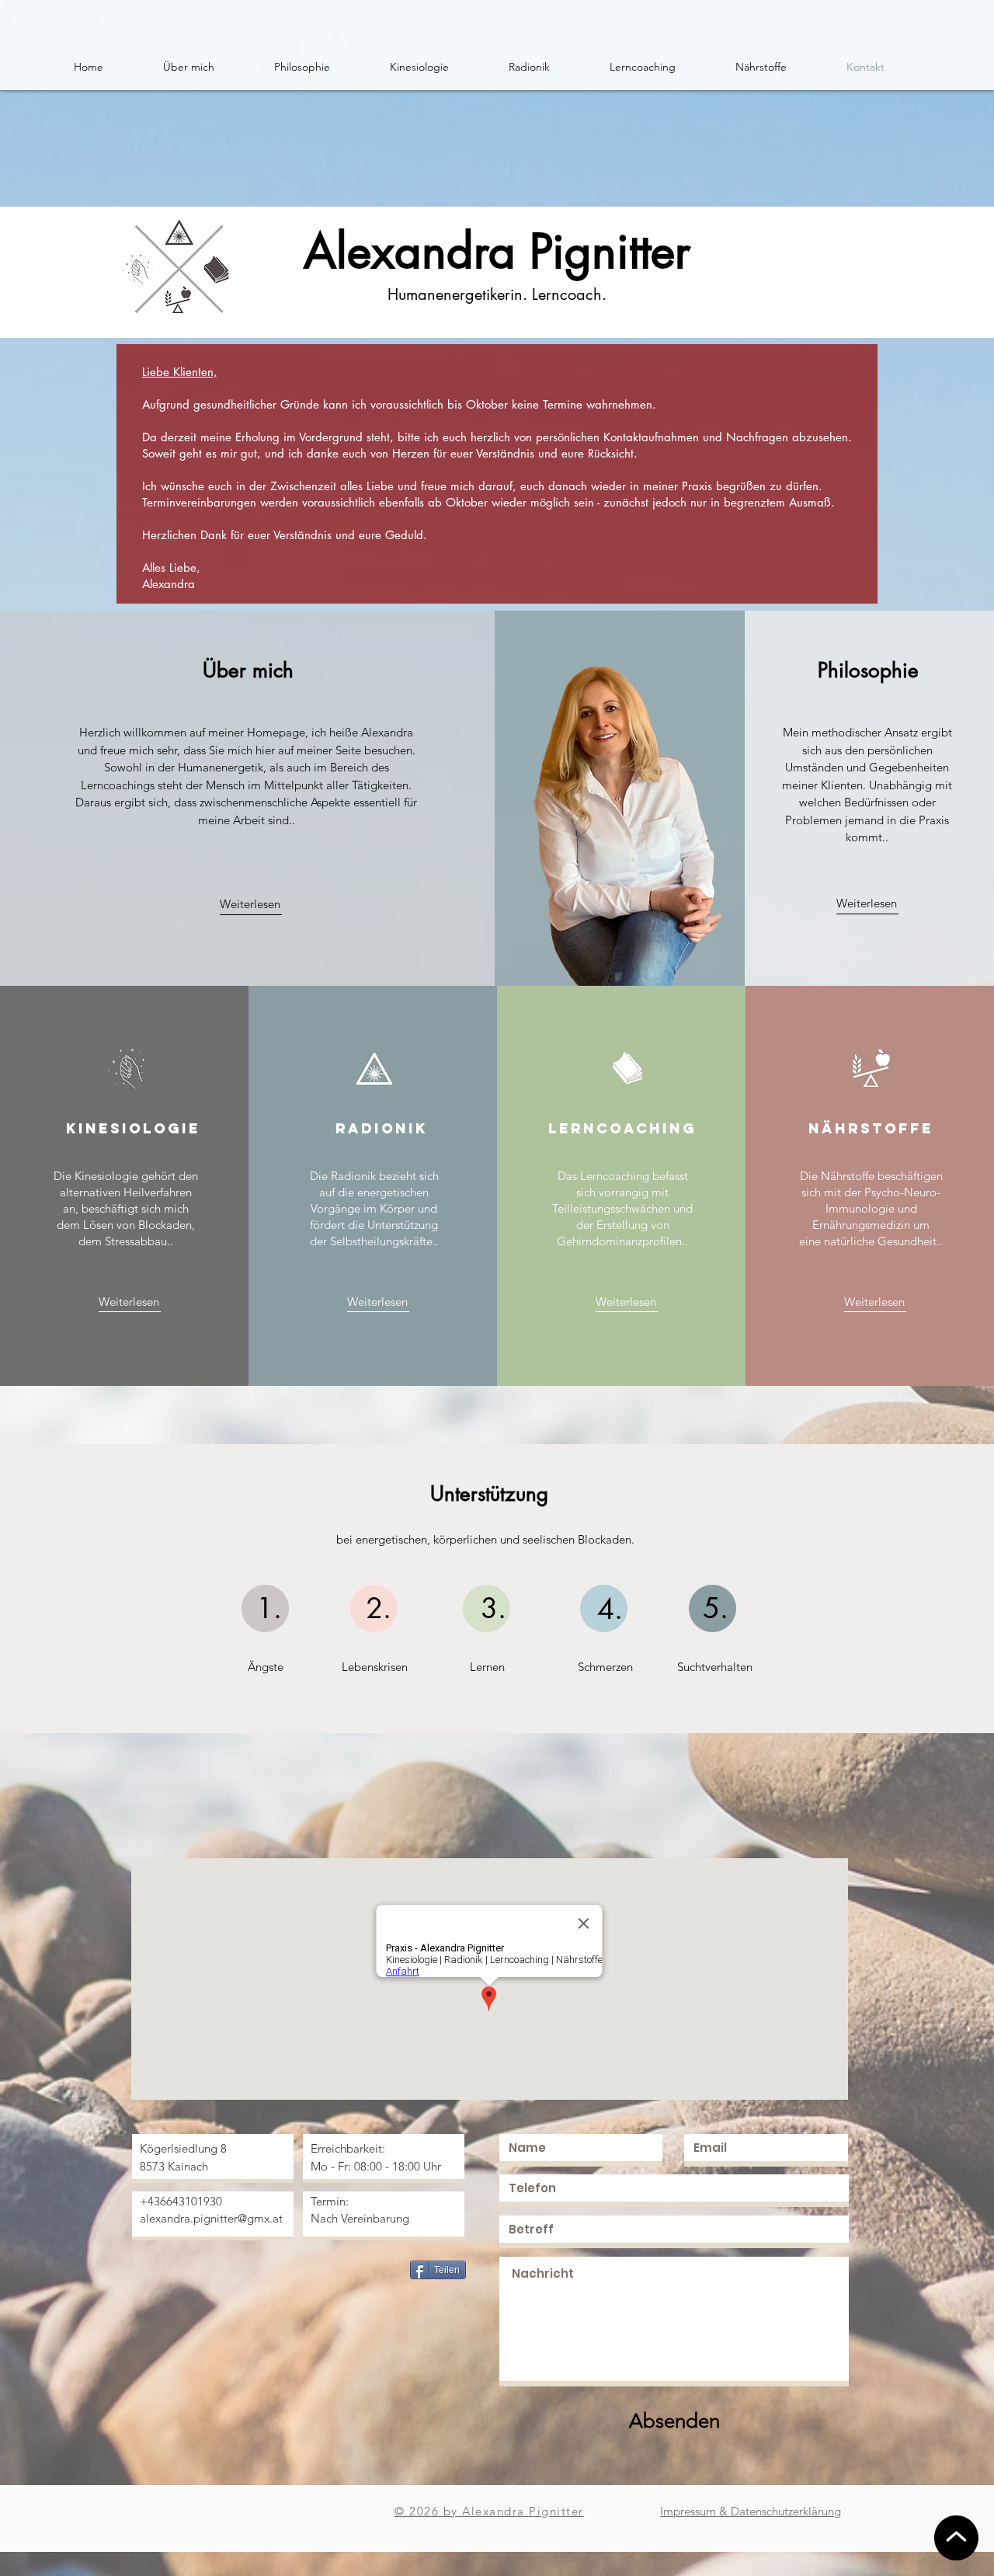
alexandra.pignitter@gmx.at (211, 2218)
